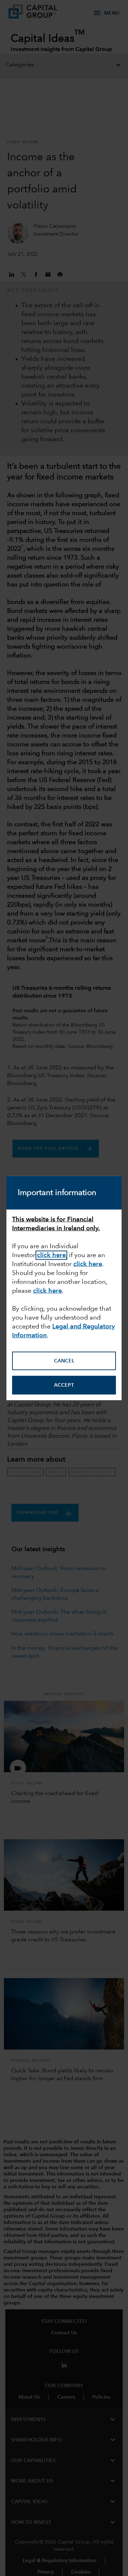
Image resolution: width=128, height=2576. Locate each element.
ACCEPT (64, 1385)
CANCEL (64, 1361)
